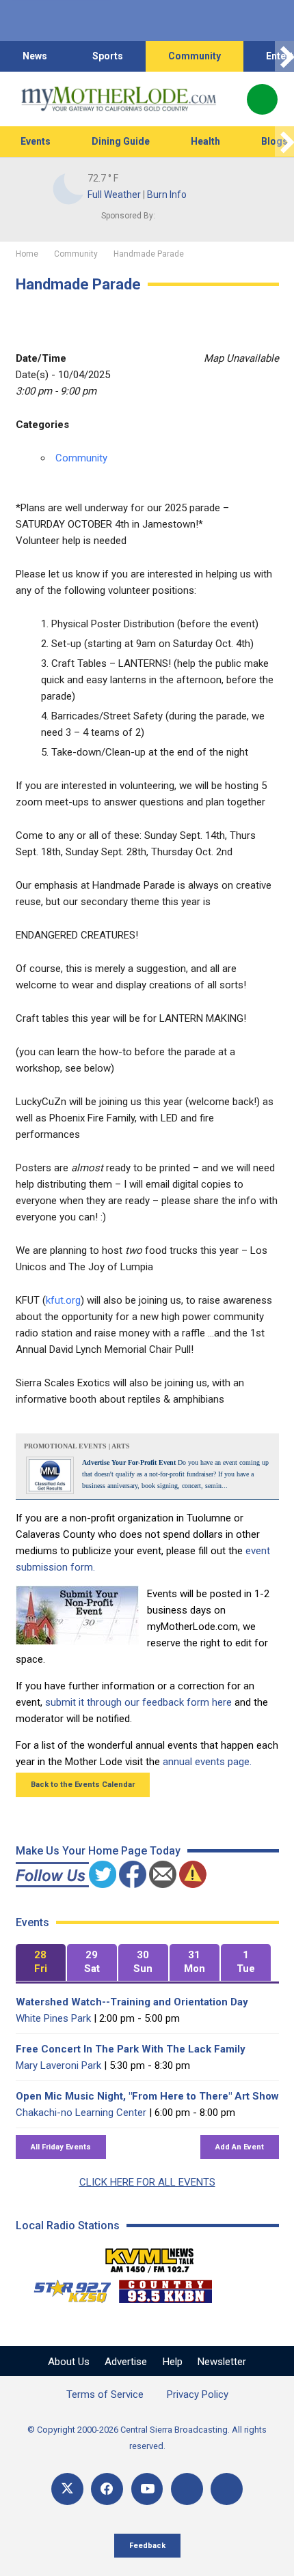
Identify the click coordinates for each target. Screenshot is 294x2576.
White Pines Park (53, 2018)
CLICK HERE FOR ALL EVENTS (147, 2182)
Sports (108, 56)
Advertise (126, 2362)
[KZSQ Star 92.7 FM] (66, 2288)
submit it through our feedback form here (138, 1702)
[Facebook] (107, 2489)
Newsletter (222, 2362)
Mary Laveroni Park (58, 2065)
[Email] (187, 2489)
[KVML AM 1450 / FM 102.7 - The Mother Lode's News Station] (150, 2257)
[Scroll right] (284, 56)
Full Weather (114, 195)
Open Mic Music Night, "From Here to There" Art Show (147, 2096)
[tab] (41, 1963)
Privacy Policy (198, 2394)
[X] (67, 2489)
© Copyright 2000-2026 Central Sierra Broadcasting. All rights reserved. (147, 2438)
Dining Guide (121, 141)
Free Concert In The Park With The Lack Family (131, 2049)
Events (36, 141)
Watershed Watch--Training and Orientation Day (132, 2002)
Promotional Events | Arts (77, 1446)
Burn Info (167, 195)
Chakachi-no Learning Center (81, 2113)
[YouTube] (147, 2489)
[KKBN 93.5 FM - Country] (165, 2288)
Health (205, 141)
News (35, 56)
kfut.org (63, 1300)
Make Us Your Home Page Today (98, 1851)
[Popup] (262, 99)
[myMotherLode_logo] (119, 99)
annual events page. (207, 1762)
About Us (69, 2362)
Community (195, 56)
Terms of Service (105, 2394)
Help (173, 2362)
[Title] (227, 2489)
